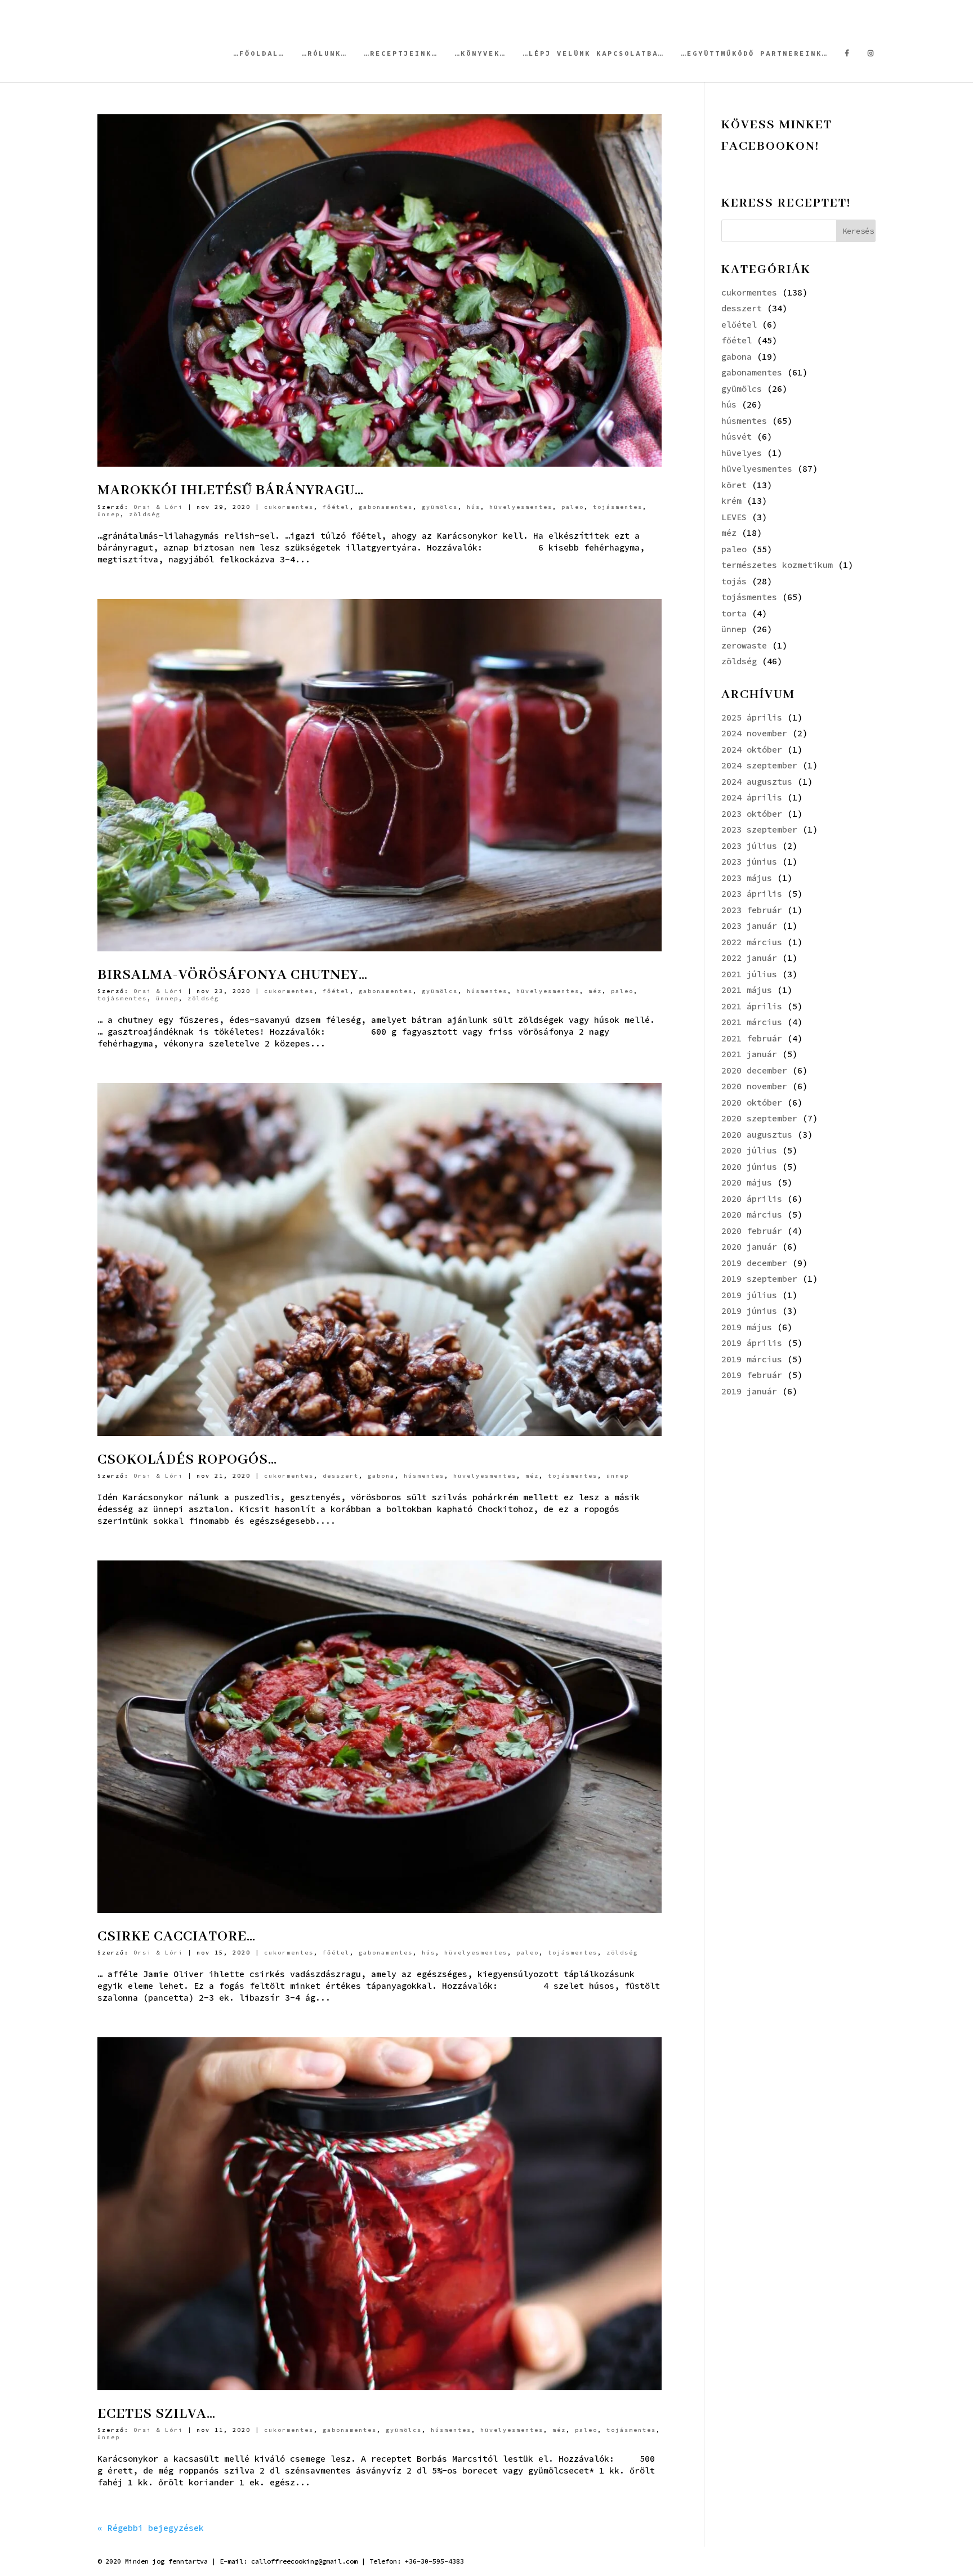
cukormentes (289, 507)
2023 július (749, 846)
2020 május (747, 1182)
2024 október (752, 750)
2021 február (752, 1038)
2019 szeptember (759, 1279)
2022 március (752, 942)
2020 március (752, 1215)
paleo (573, 507)
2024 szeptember (759, 765)
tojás (734, 581)
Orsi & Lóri (158, 507)
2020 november (754, 1086)
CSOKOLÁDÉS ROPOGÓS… (187, 1460)
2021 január (749, 1054)
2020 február (752, 1231)
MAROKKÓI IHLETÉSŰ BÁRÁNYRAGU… (231, 490)
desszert (341, 1476)
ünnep (109, 514)
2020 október (752, 1103)
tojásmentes (618, 507)
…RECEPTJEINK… (401, 53)
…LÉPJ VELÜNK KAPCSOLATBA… (593, 53)
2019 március (752, 1359)
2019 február (752, 1375)
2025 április (752, 717)
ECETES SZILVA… (157, 2414)
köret (734, 485)
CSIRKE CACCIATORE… (177, 1937)
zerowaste (744, 645)
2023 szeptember (759, 829)
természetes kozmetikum (777, 565)
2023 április (752, 894)
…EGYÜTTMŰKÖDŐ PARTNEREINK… (755, 53)
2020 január (749, 1247)
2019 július (749, 1295)
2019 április (752, 1343)
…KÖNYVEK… (480, 53)
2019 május (747, 1327)
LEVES (734, 517)
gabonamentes (386, 507)
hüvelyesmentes (521, 507)
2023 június (749, 862)
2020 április (752, 1199)
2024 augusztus (757, 782)
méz (595, 991)
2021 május (747, 990)
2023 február (752, 910)
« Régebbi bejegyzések (151, 2528)
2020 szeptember (759, 1118)
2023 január (749, 926)
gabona (381, 1476)
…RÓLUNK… (324, 53)
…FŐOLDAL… (259, 53)
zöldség (145, 514)
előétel (739, 325)
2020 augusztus (757, 1135)
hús (474, 507)
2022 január (749, 958)
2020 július (749, 1150)
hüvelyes (742, 453)
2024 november (754, 733)
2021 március (752, 1022)
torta (734, 613)
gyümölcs (440, 507)
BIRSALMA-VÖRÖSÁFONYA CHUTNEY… (233, 975)
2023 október (752, 814)
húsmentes (487, 991)
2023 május (747, 878)
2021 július (749, 974)
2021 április (752, 1006)
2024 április (752, 797)
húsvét (737, 437)
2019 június (749, 1311)
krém (731, 501)
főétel (336, 507)
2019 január (749, 1391)
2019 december (754, 1263)
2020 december (754, 1070)
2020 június (749, 1167)
